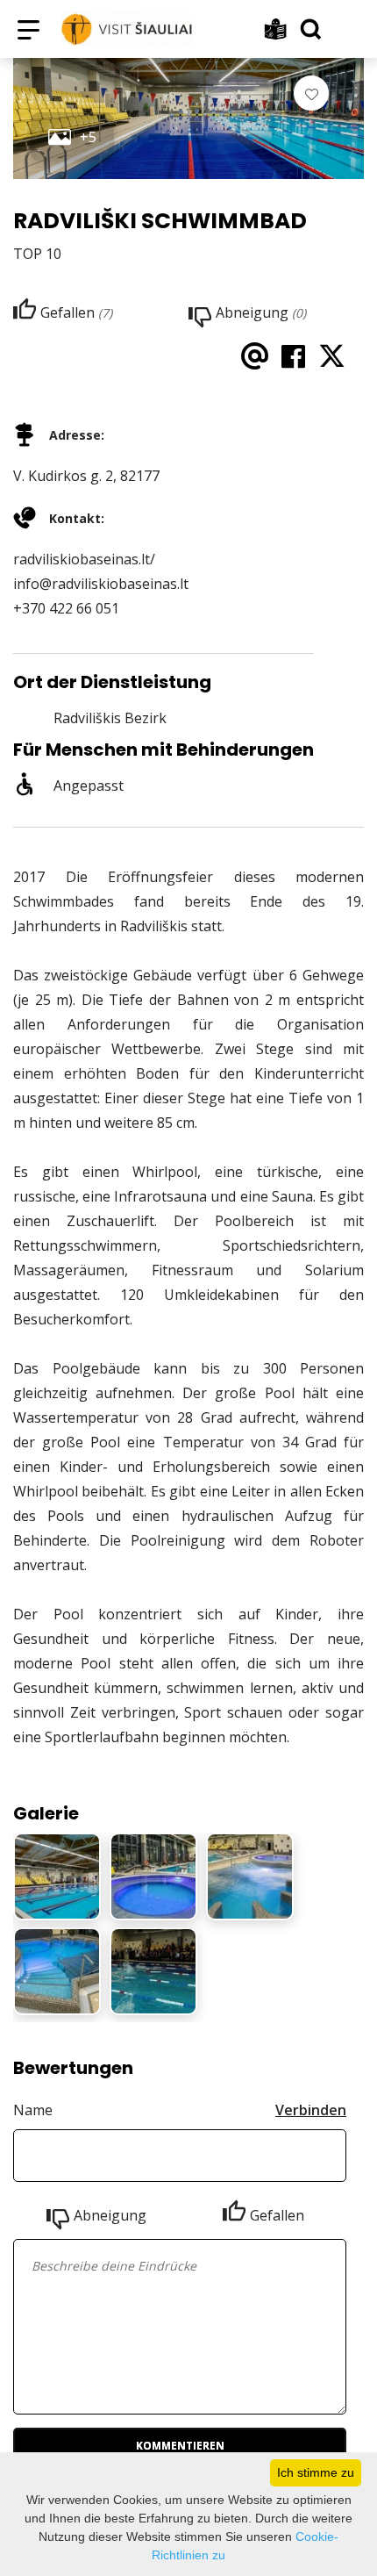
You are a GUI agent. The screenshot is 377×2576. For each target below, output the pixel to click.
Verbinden (311, 2110)
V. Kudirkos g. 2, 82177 (86, 476)
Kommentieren (180, 2446)
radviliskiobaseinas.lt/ (84, 559)
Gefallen (277, 2215)
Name (33, 2110)
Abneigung (110, 2215)
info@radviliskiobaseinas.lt (101, 584)
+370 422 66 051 (66, 608)
